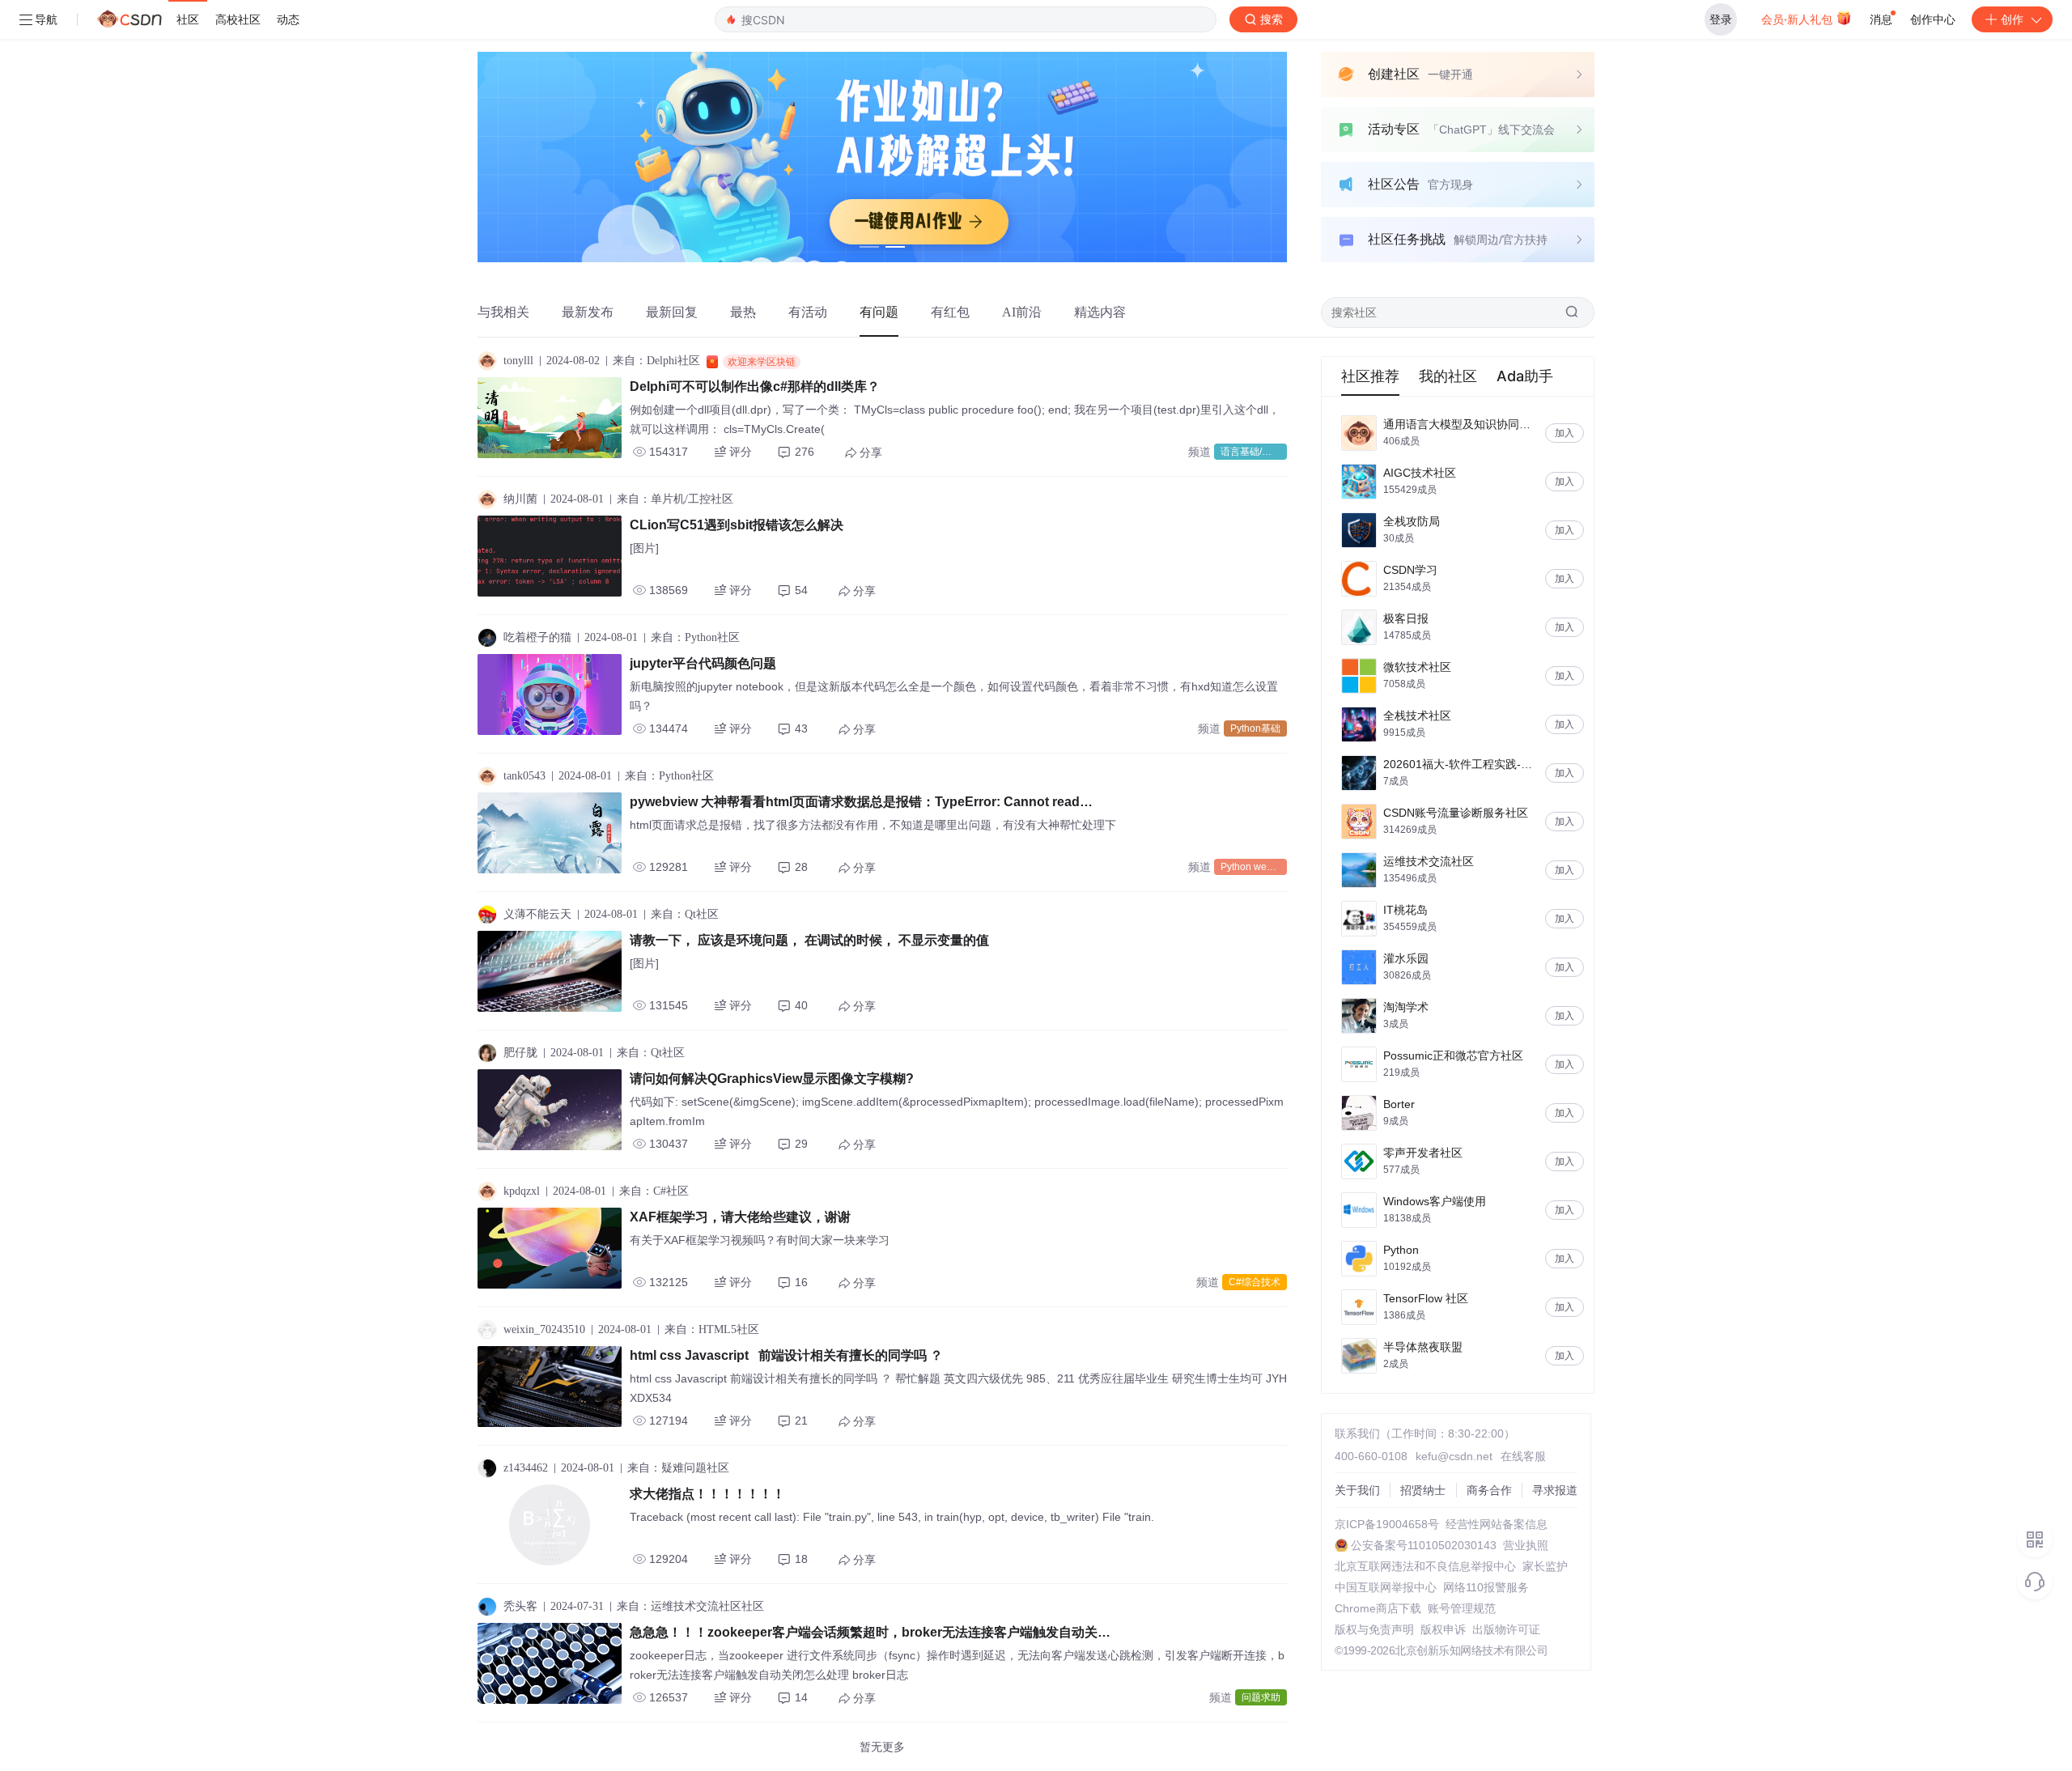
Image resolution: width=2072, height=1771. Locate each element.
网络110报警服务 (1486, 1587)
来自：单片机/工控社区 (675, 499)
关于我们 (1357, 1490)
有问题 (879, 312)
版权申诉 (1443, 1629)
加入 (1565, 433)
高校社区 (238, 19)
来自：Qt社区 (685, 914)
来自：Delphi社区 (656, 361)
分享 (871, 452)
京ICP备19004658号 (1387, 1524)
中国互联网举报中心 (1386, 1587)
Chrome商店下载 (1378, 1608)
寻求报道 (1555, 1490)
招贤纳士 (1423, 1490)
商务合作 (1489, 1490)
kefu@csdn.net (1454, 1456)
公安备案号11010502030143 (1424, 1545)
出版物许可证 (1506, 1629)
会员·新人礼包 (1798, 19)
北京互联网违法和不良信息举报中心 (1425, 1566)
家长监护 (1545, 1566)
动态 (288, 19)
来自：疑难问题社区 (678, 1468)
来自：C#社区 (654, 1191)
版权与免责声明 (1374, 1629)
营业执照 (1526, 1545)
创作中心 (1933, 19)
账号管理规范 (1462, 1608)
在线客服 (1523, 1456)
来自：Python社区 (695, 637)
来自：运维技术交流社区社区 (690, 1606)
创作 (2012, 19)
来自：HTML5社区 (712, 1329)
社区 (188, 19)
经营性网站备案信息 (1497, 1524)
